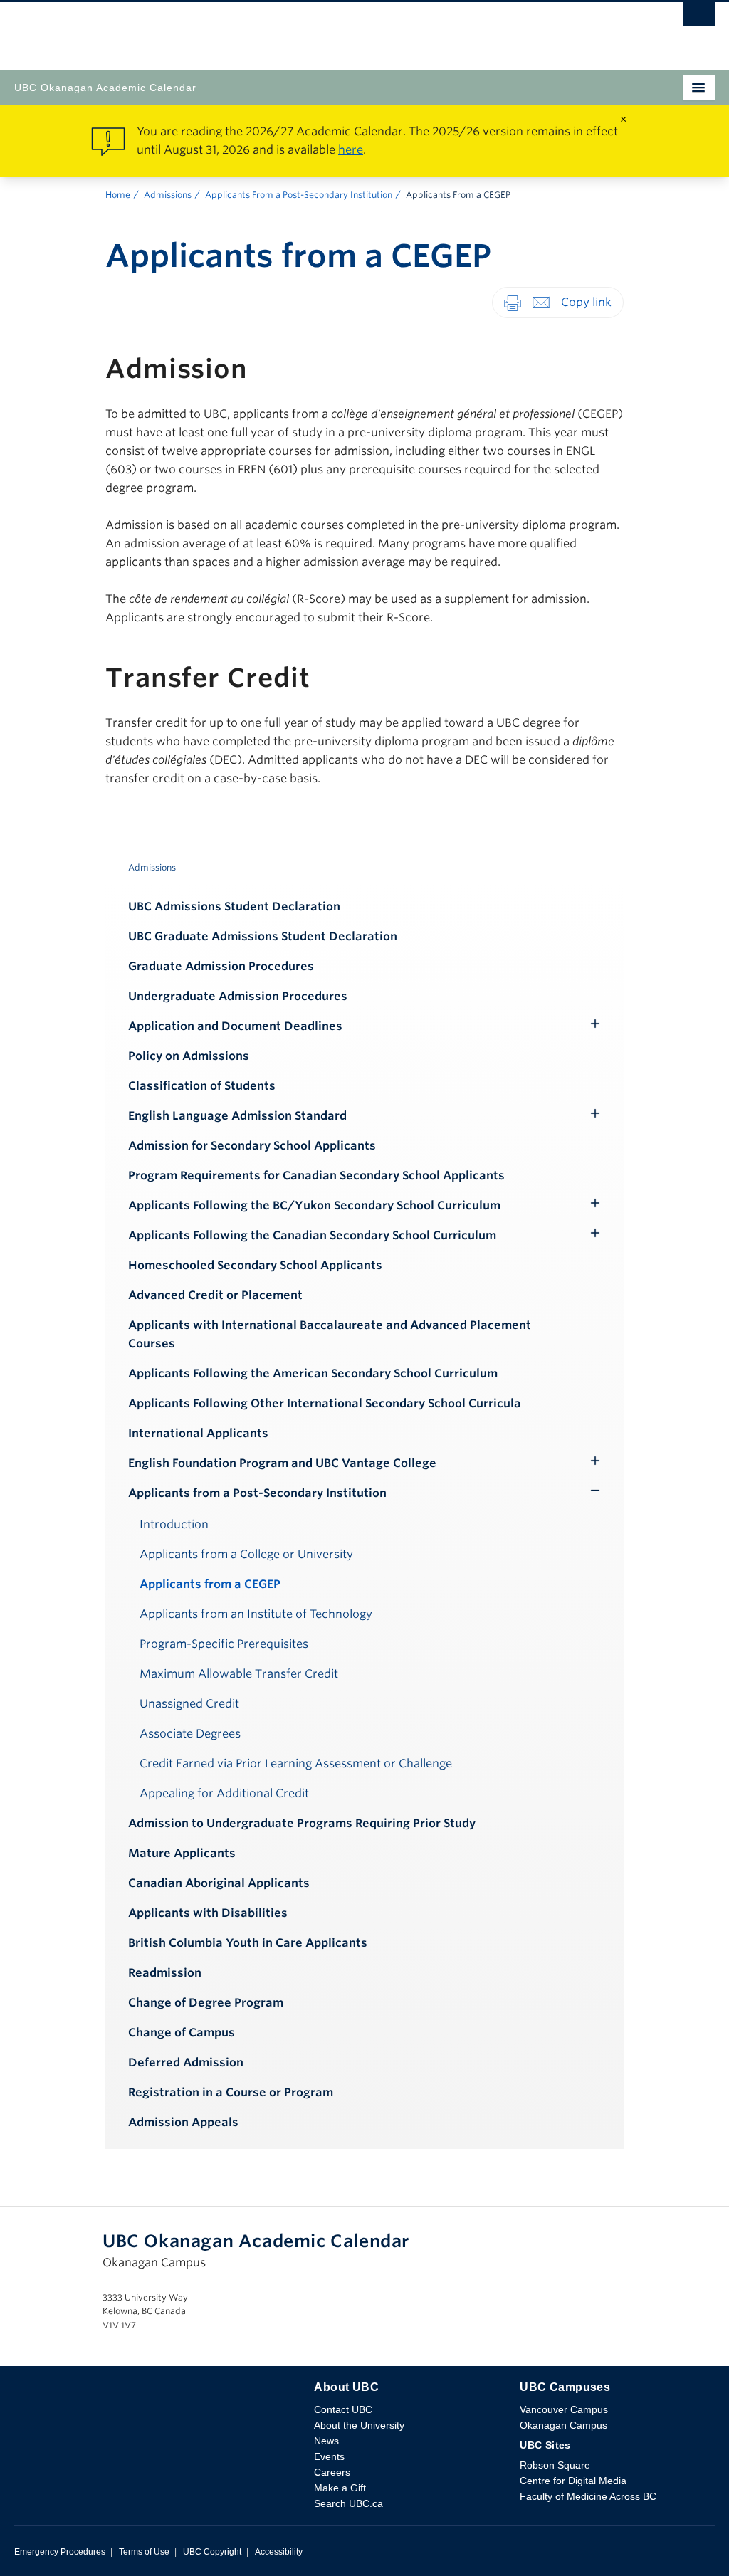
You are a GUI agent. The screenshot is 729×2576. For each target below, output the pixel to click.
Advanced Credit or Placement (215, 1295)
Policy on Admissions (189, 1056)
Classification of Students (202, 1086)
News (326, 2441)
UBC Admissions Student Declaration (234, 906)
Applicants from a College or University (246, 1554)
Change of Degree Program (206, 2003)
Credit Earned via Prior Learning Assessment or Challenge (296, 1763)
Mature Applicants (182, 1853)
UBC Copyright (212, 2552)
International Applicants (198, 1433)
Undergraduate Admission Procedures (238, 996)
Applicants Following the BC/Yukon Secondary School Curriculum (314, 1205)
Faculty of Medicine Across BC (588, 2496)
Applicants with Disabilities (208, 1913)
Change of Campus (182, 2033)
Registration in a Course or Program (231, 2092)
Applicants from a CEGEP (210, 1584)
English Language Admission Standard (237, 1116)
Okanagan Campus (563, 2425)
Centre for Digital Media (573, 2481)
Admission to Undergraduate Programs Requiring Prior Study (302, 1823)
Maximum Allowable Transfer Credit (239, 1674)
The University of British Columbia (259, 29)
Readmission (165, 1973)
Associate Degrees (190, 1734)
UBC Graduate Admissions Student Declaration (263, 936)
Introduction (174, 1524)
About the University (359, 2425)
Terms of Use (144, 2552)
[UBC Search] (699, 18)
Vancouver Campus (564, 2409)
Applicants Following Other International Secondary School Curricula (325, 1403)
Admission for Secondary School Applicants (252, 1146)
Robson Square (555, 2465)
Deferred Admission (186, 2062)
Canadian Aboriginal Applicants (219, 1883)
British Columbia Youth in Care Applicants (248, 1943)
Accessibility (279, 2552)
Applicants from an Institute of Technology (256, 1614)
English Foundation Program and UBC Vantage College (282, 1463)
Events (329, 2456)
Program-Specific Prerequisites (224, 1644)
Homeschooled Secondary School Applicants (255, 1265)
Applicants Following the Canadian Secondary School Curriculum (312, 1235)
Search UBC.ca (348, 2503)
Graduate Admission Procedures (221, 966)
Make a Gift (340, 2488)
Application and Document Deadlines (235, 1026)
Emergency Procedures (60, 2552)
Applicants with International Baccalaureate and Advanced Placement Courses (330, 1334)
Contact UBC (343, 2409)
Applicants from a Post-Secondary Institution (257, 1493)
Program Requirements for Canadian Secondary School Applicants (316, 1176)
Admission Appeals (183, 2122)
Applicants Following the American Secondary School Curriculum (313, 1373)
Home (118, 195)
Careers (332, 2472)
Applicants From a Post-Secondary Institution (299, 195)
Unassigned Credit (189, 1704)
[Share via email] (541, 302)
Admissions (168, 195)
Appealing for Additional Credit (224, 1793)
